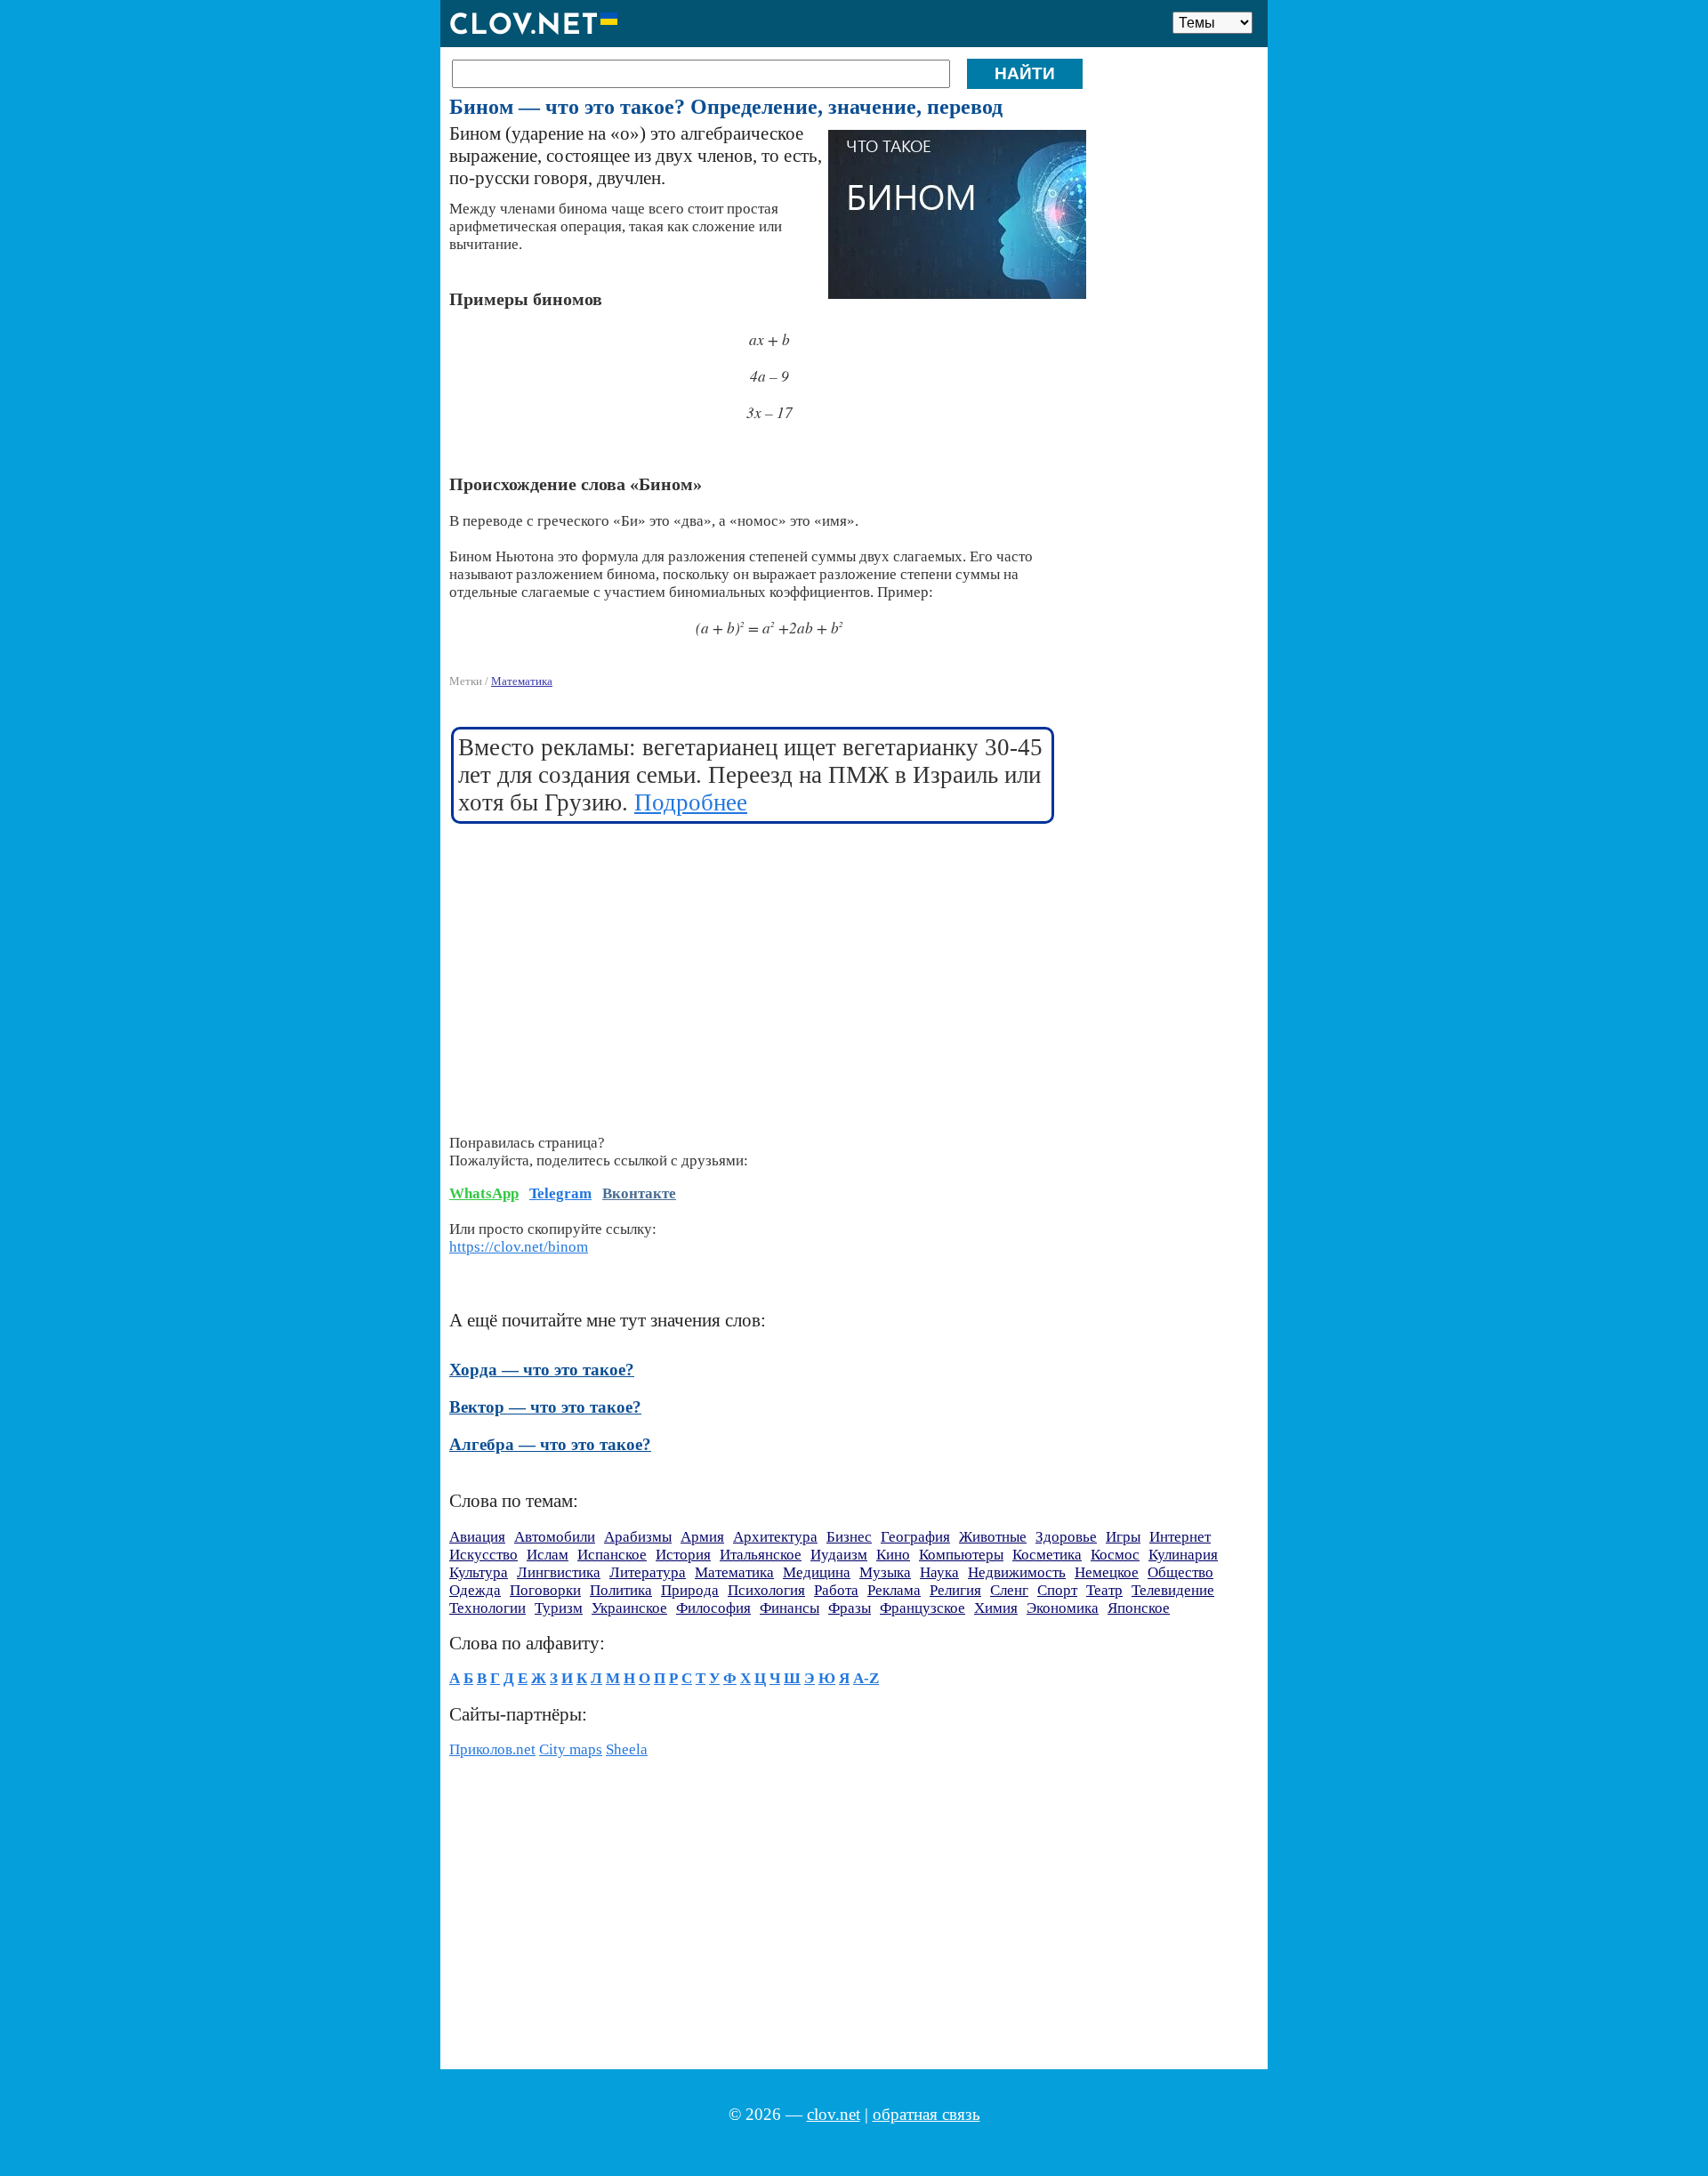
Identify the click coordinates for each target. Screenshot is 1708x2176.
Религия (955, 1590)
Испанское (612, 1555)
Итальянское (761, 1555)
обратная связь (927, 2114)
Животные (993, 1537)
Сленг (1009, 1590)
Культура (479, 1572)
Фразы (850, 1608)
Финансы (790, 1608)
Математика (522, 681)
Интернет (1180, 1537)
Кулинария (1183, 1555)
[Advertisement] (753, 968)
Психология (766, 1590)
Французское (922, 1608)
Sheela (627, 1749)
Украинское (629, 1608)
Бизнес (849, 1537)
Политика (621, 1590)
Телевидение (1173, 1590)
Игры (1123, 1537)
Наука (939, 1572)
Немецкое (1107, 1572)
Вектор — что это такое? (545, 1407)
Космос (1115, 1555)
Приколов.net (492, 1749)
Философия (713, 1608)
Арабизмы (638, 1537)
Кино (893, 1555)
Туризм (559, 1608)
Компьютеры (961, 1555)
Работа (836, 1590)
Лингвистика (559, 1572)
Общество (1180, 1572)
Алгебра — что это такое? (550, 1444)
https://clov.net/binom (519, 1247)
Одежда (475, 1590)
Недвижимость (1017, 1572)
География (915, 1537)
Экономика (1063, 1608)
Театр (1104, 1590)
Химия (996, 1608)
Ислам (548, 1555)
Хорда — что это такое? (542, 1370)
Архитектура (775, 1537)
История (683, 1555)
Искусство (483, 1555)
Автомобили (555, 1537)
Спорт (1057, 1590)
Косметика (1047, 1555)
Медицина (817, 1572)
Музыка (885, 1572)
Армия (702, 1537)
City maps (571, 1749)
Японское (1139, 1608)
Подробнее (691, 802)
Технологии (487, 1608)
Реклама (894, 1590)
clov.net (834, 2114)
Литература (648, 1572)
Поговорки (545, 1590)
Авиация (477, 1537)
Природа (690, 1590)
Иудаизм (839, 1555)
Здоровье (1066, 1537)
